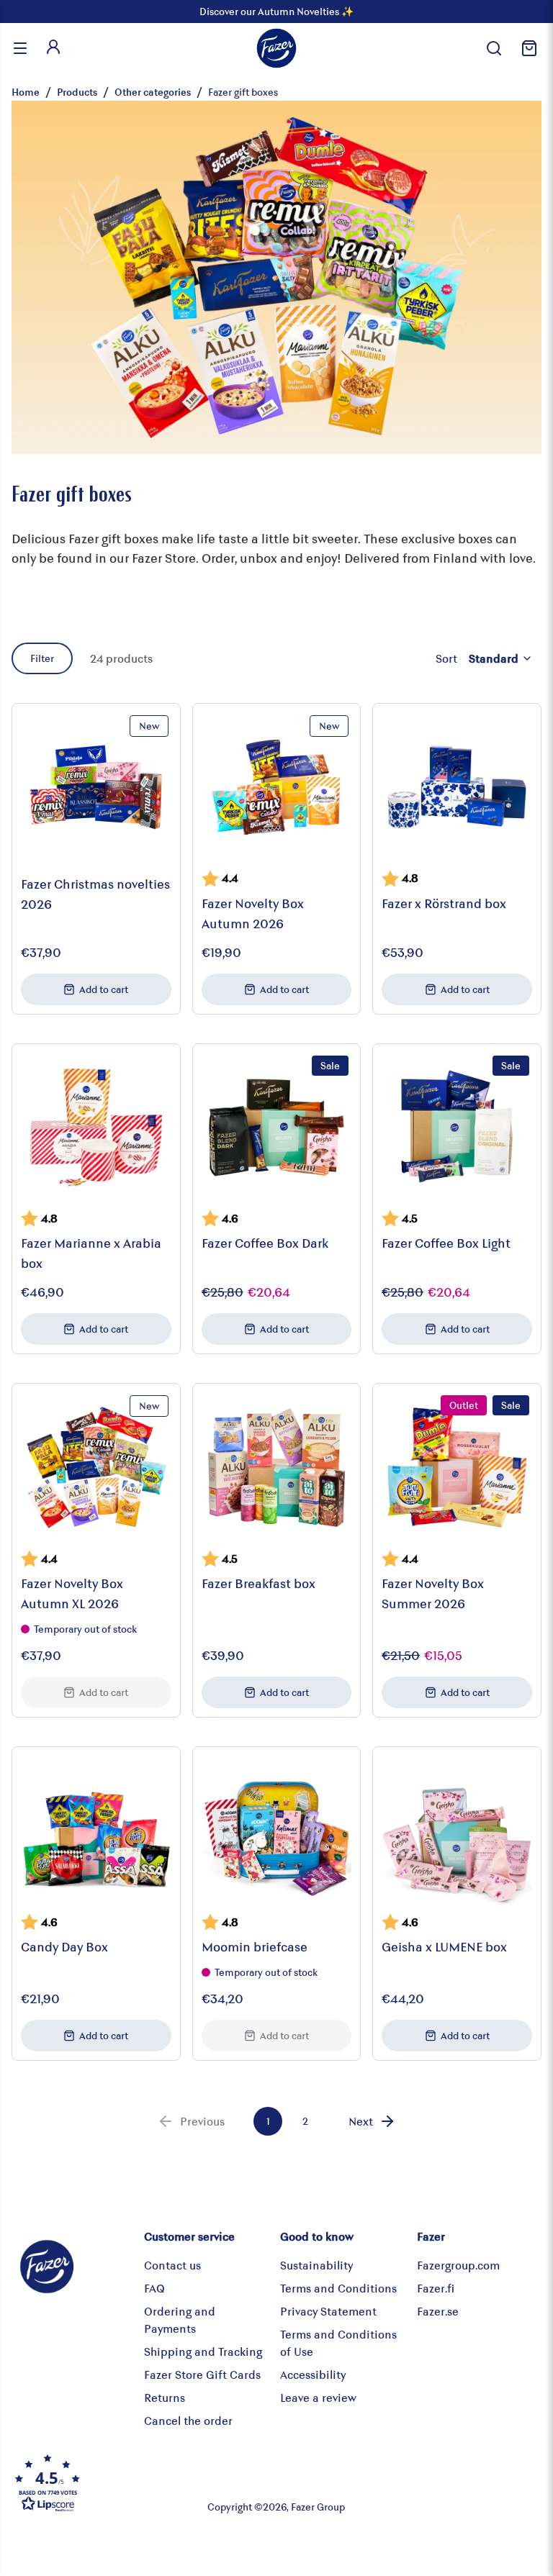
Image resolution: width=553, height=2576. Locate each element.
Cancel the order (188, 2420)
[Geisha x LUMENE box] (457, 1831)
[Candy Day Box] (96, 1831)
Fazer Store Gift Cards (202, 2374)
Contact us (172, 2265)
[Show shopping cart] (527, 48)
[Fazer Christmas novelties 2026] (96, 788)
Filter (42, 658)
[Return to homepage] (276, 48)
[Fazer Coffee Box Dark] (277, 1128)
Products (77, 92)
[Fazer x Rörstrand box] (457, 788)
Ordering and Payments (180, 2319)
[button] (100, 2482)
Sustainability (316, 2265)
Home (26, 92)
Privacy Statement (328, 2311)
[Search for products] (494, 48)
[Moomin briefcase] (277, 1831)
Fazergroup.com (458, 2265)
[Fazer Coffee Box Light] (457, 1128)
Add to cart (104, 989)
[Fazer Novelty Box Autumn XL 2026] (96, 1468)
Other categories (153, 92)
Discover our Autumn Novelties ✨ (276, 11)
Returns (165, 2397)
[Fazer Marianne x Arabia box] (96, 1128)
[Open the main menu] (20, 48)
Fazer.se (438, 2311)
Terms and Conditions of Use (338, 2343)
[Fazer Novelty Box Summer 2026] (457, 1468)
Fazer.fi (436, 2288)
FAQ (154, 2288)
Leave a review (318, 2397)
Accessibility (313, 2374)
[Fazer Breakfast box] (277, 1468)
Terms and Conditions (338, 2288)
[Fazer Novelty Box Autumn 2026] (277, 788)
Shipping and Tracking (203, 2351)
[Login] (53, 48)
